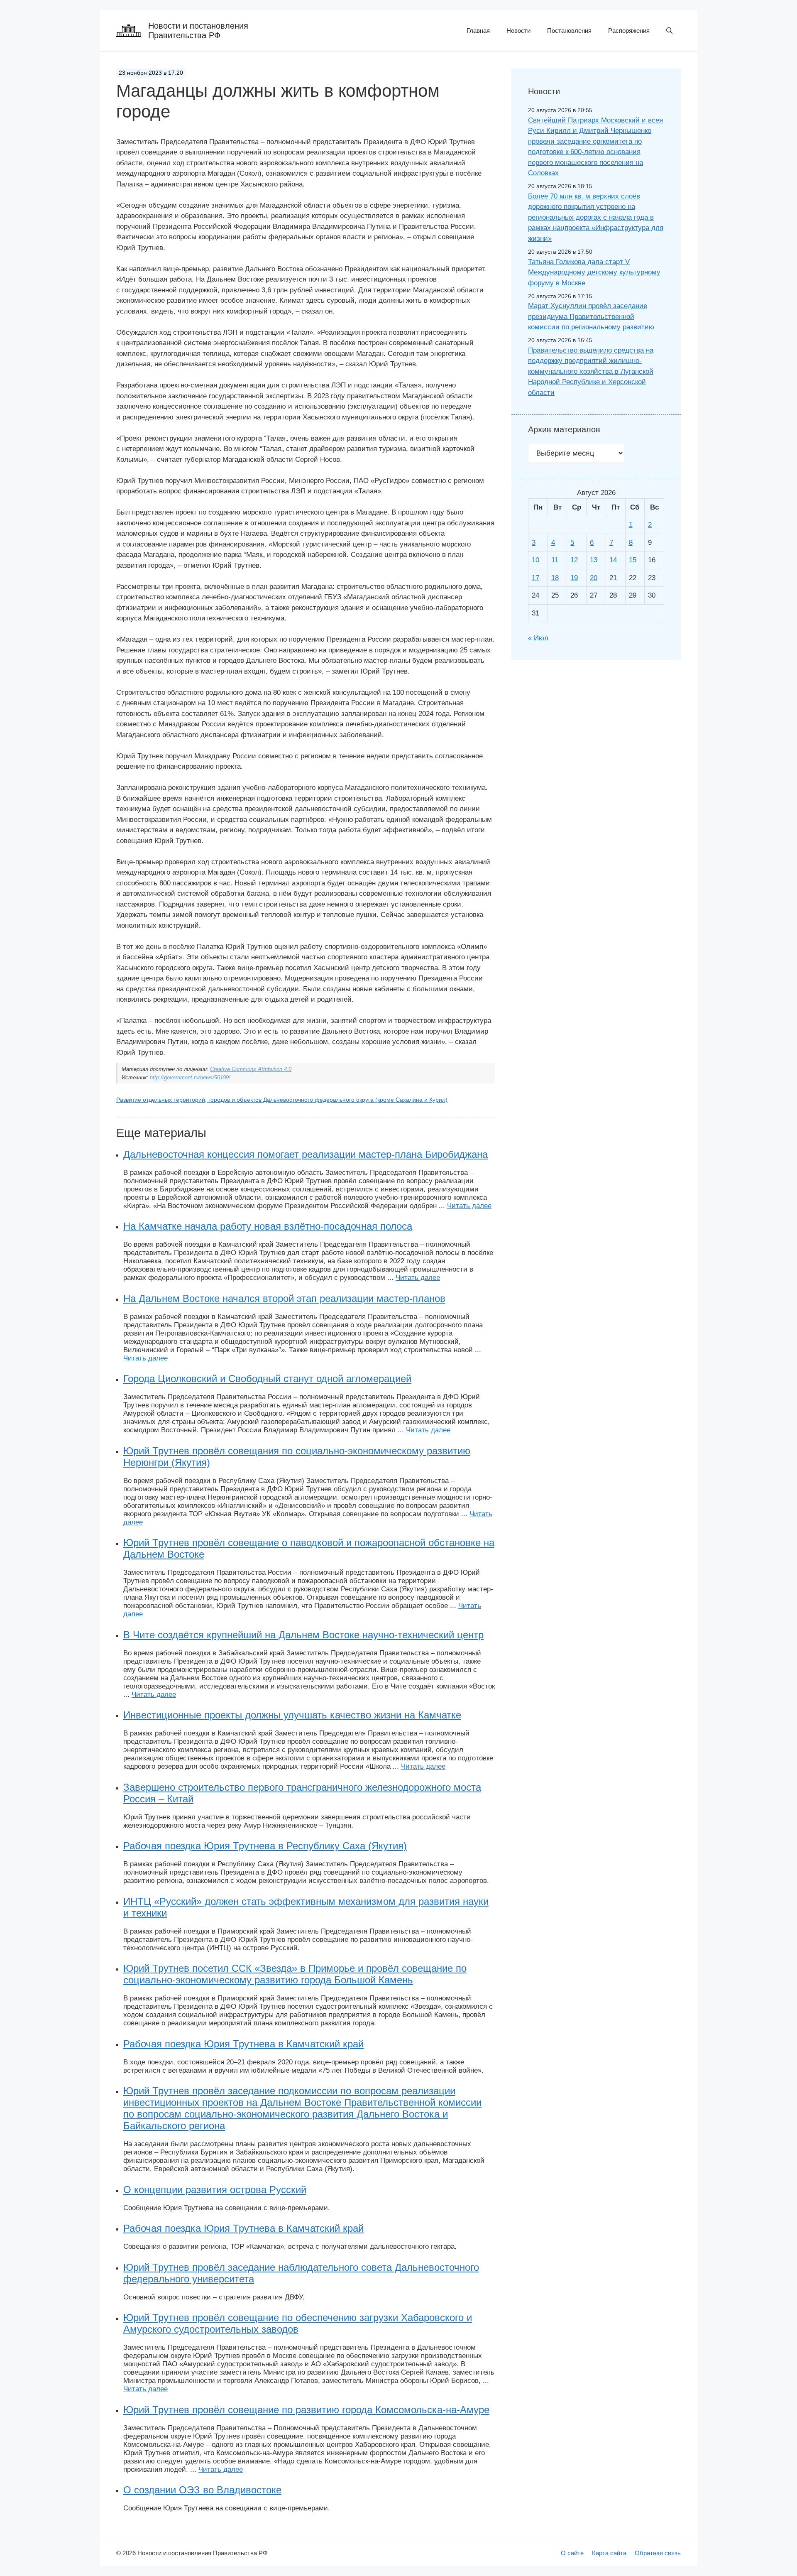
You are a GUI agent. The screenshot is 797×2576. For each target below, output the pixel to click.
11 (555, 560)
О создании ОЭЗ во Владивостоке (202, 2490)
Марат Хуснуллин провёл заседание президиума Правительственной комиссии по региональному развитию (591, 316)
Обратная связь (658, 2553)
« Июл (538, 638)
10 (535, 560)
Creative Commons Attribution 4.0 (251, 1069)
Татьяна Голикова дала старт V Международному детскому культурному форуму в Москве (594, 272)
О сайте (572, 2553)
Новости (518, 31)
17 (535, 578)
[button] (669, 31)
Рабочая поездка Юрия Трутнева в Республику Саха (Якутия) (265, 1846)
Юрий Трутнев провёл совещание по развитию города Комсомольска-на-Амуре (306, 2410)
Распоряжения (629, 31)
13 (594, 560)
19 (574, 578)
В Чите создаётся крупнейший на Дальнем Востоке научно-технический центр (303, 1635)
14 (613, 560)
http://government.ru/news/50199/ (190, 1077)
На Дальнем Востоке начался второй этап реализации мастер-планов (284, 1298)
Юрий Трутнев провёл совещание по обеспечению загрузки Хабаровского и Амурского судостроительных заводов (298, 2323)
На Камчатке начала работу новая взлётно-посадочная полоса (268, 1226)
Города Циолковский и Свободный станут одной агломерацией (267, 1379)
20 (594, 578)
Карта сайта (609, 2553)
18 (555, 578)
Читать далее (469, 1206)
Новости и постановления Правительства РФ (198, 31)
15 (633, 560)
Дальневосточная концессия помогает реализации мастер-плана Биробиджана (306, 1154)
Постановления (569, 31)
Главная (478, 31)
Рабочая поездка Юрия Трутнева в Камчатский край (243, 2044)
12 (574, 560)
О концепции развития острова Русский (215, 2190)
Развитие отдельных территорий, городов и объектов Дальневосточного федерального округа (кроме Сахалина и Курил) (282, 1100)
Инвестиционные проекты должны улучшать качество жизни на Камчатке (292, 1715)
